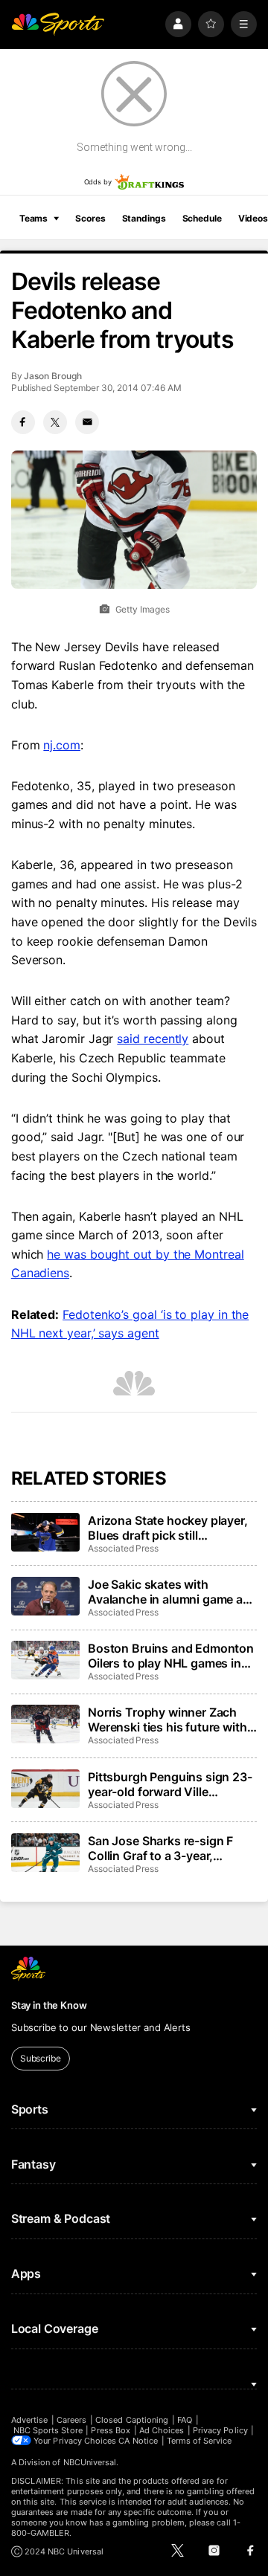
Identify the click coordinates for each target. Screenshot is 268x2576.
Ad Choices (162, 2430)
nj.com (62, 745)
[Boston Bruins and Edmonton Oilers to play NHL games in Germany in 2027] (45, 1660)
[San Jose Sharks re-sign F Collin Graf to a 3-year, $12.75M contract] (45, 1853)
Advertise (30, 2420)
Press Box (111, 2430)
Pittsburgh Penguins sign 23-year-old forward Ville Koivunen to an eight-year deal (170, 1784)
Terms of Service (200, 2441)
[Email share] (87, 422)
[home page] (58, 24)
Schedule (202, 218)
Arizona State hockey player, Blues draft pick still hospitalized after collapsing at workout (168, 1528)
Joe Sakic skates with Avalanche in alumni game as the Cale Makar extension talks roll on (169, 1592)
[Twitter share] (55, 422)
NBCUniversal (90, 2462)
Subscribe (41, 2058)
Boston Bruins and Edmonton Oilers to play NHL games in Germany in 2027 (171, 1656)
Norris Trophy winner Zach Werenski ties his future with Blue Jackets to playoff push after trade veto (168, 1720)
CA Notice (138, 2441)
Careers (71, 2420)
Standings (144, 218)
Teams (33, 218)
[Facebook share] (23, 422)
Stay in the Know (49, 2005)
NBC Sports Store (48, 2430)
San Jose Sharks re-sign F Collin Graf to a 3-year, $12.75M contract (160, 1848)
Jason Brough (52, 376)
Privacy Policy (220, 2430)
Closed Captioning (132, 2420)
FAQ (185, 2420)
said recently (153, 1039)
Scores (90, 218)
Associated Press (123, 1548)
